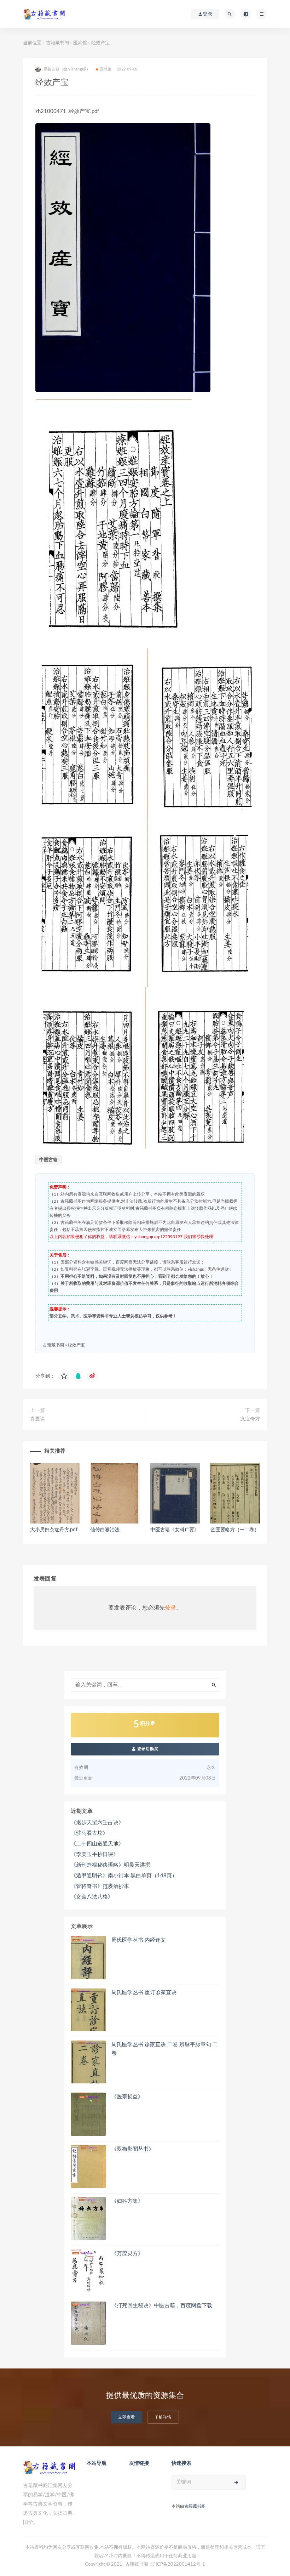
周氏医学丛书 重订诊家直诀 (144, 1993)
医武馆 (80, 43)
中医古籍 (48, 1160)
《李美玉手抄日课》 (95, 1854)
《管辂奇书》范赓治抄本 (100, 1886)
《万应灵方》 (127, 2254)
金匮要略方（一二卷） (235, 1530)
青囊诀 (37, 1419)
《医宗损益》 (127, 2097)
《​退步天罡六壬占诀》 (97, 1823)
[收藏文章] (64, 1376)
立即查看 (127, 2417)
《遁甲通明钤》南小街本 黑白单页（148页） (124, 1876)
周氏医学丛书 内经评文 (139, 1940)
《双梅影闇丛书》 (133, 2149)
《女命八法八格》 (92, 1897)
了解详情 (163, 2417)
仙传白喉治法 (105, 1530)
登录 (170, 1608)
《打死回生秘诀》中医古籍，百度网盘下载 (162, 2306)
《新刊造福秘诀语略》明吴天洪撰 (111, 1865)
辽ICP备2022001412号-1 (178, 2564)
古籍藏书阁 (57, 43)
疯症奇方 (250, 1419)
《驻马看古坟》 (89, 1833)
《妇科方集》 (127, 2201)
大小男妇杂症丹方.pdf (54, 1530)
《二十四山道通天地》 (97, 1844)
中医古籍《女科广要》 (175, 1530)
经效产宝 (76, 1345)
